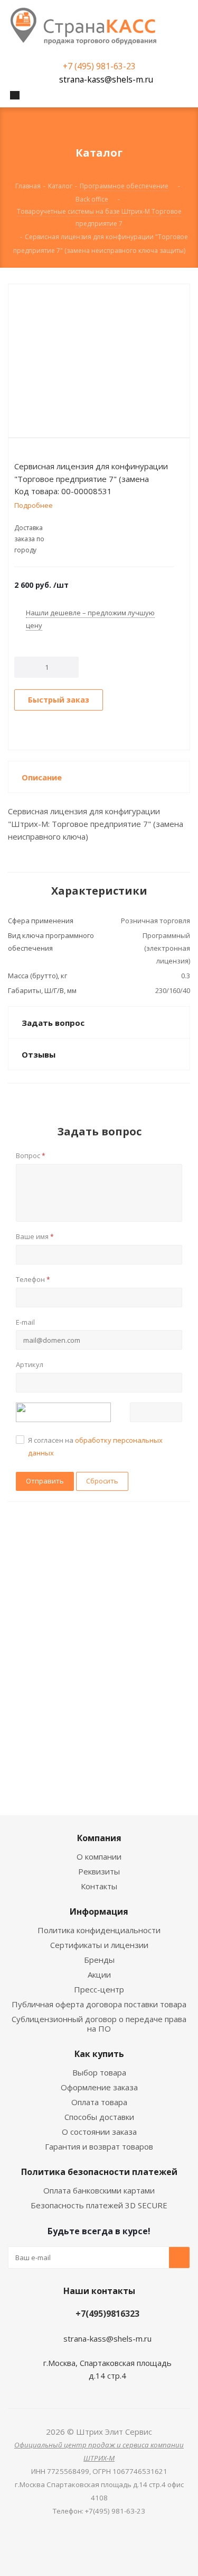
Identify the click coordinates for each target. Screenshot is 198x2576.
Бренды (99, 1960)
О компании (99, 1856)
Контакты (99, 1886)
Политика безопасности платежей (99, 2172)
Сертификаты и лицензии (99, 1945)
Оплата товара (99, 2102)
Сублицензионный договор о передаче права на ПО (99, 2024)
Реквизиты (99, 1871)
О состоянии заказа (99, 2132)
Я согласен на (95, 1446)
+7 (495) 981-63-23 (99, 66)
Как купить (99, 2054)
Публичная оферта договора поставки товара (99, 2004)
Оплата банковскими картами (99, 2190)
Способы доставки (99, 2117)
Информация (99, 1911)
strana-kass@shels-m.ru (106, 79)
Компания (99, 1838)
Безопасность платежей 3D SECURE (99, 2205)
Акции (99, 1974)
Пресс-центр (99, 1989)
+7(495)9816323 (107, 2314)
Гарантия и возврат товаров (99, 2146)
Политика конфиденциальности (99, 1930)
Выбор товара (99, 2072)
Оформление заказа (99, 2087)
